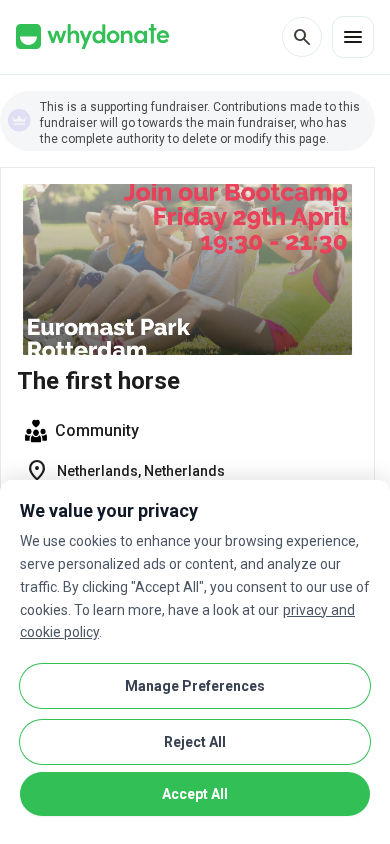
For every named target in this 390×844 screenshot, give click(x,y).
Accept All (195, 794)
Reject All (195, 742)
